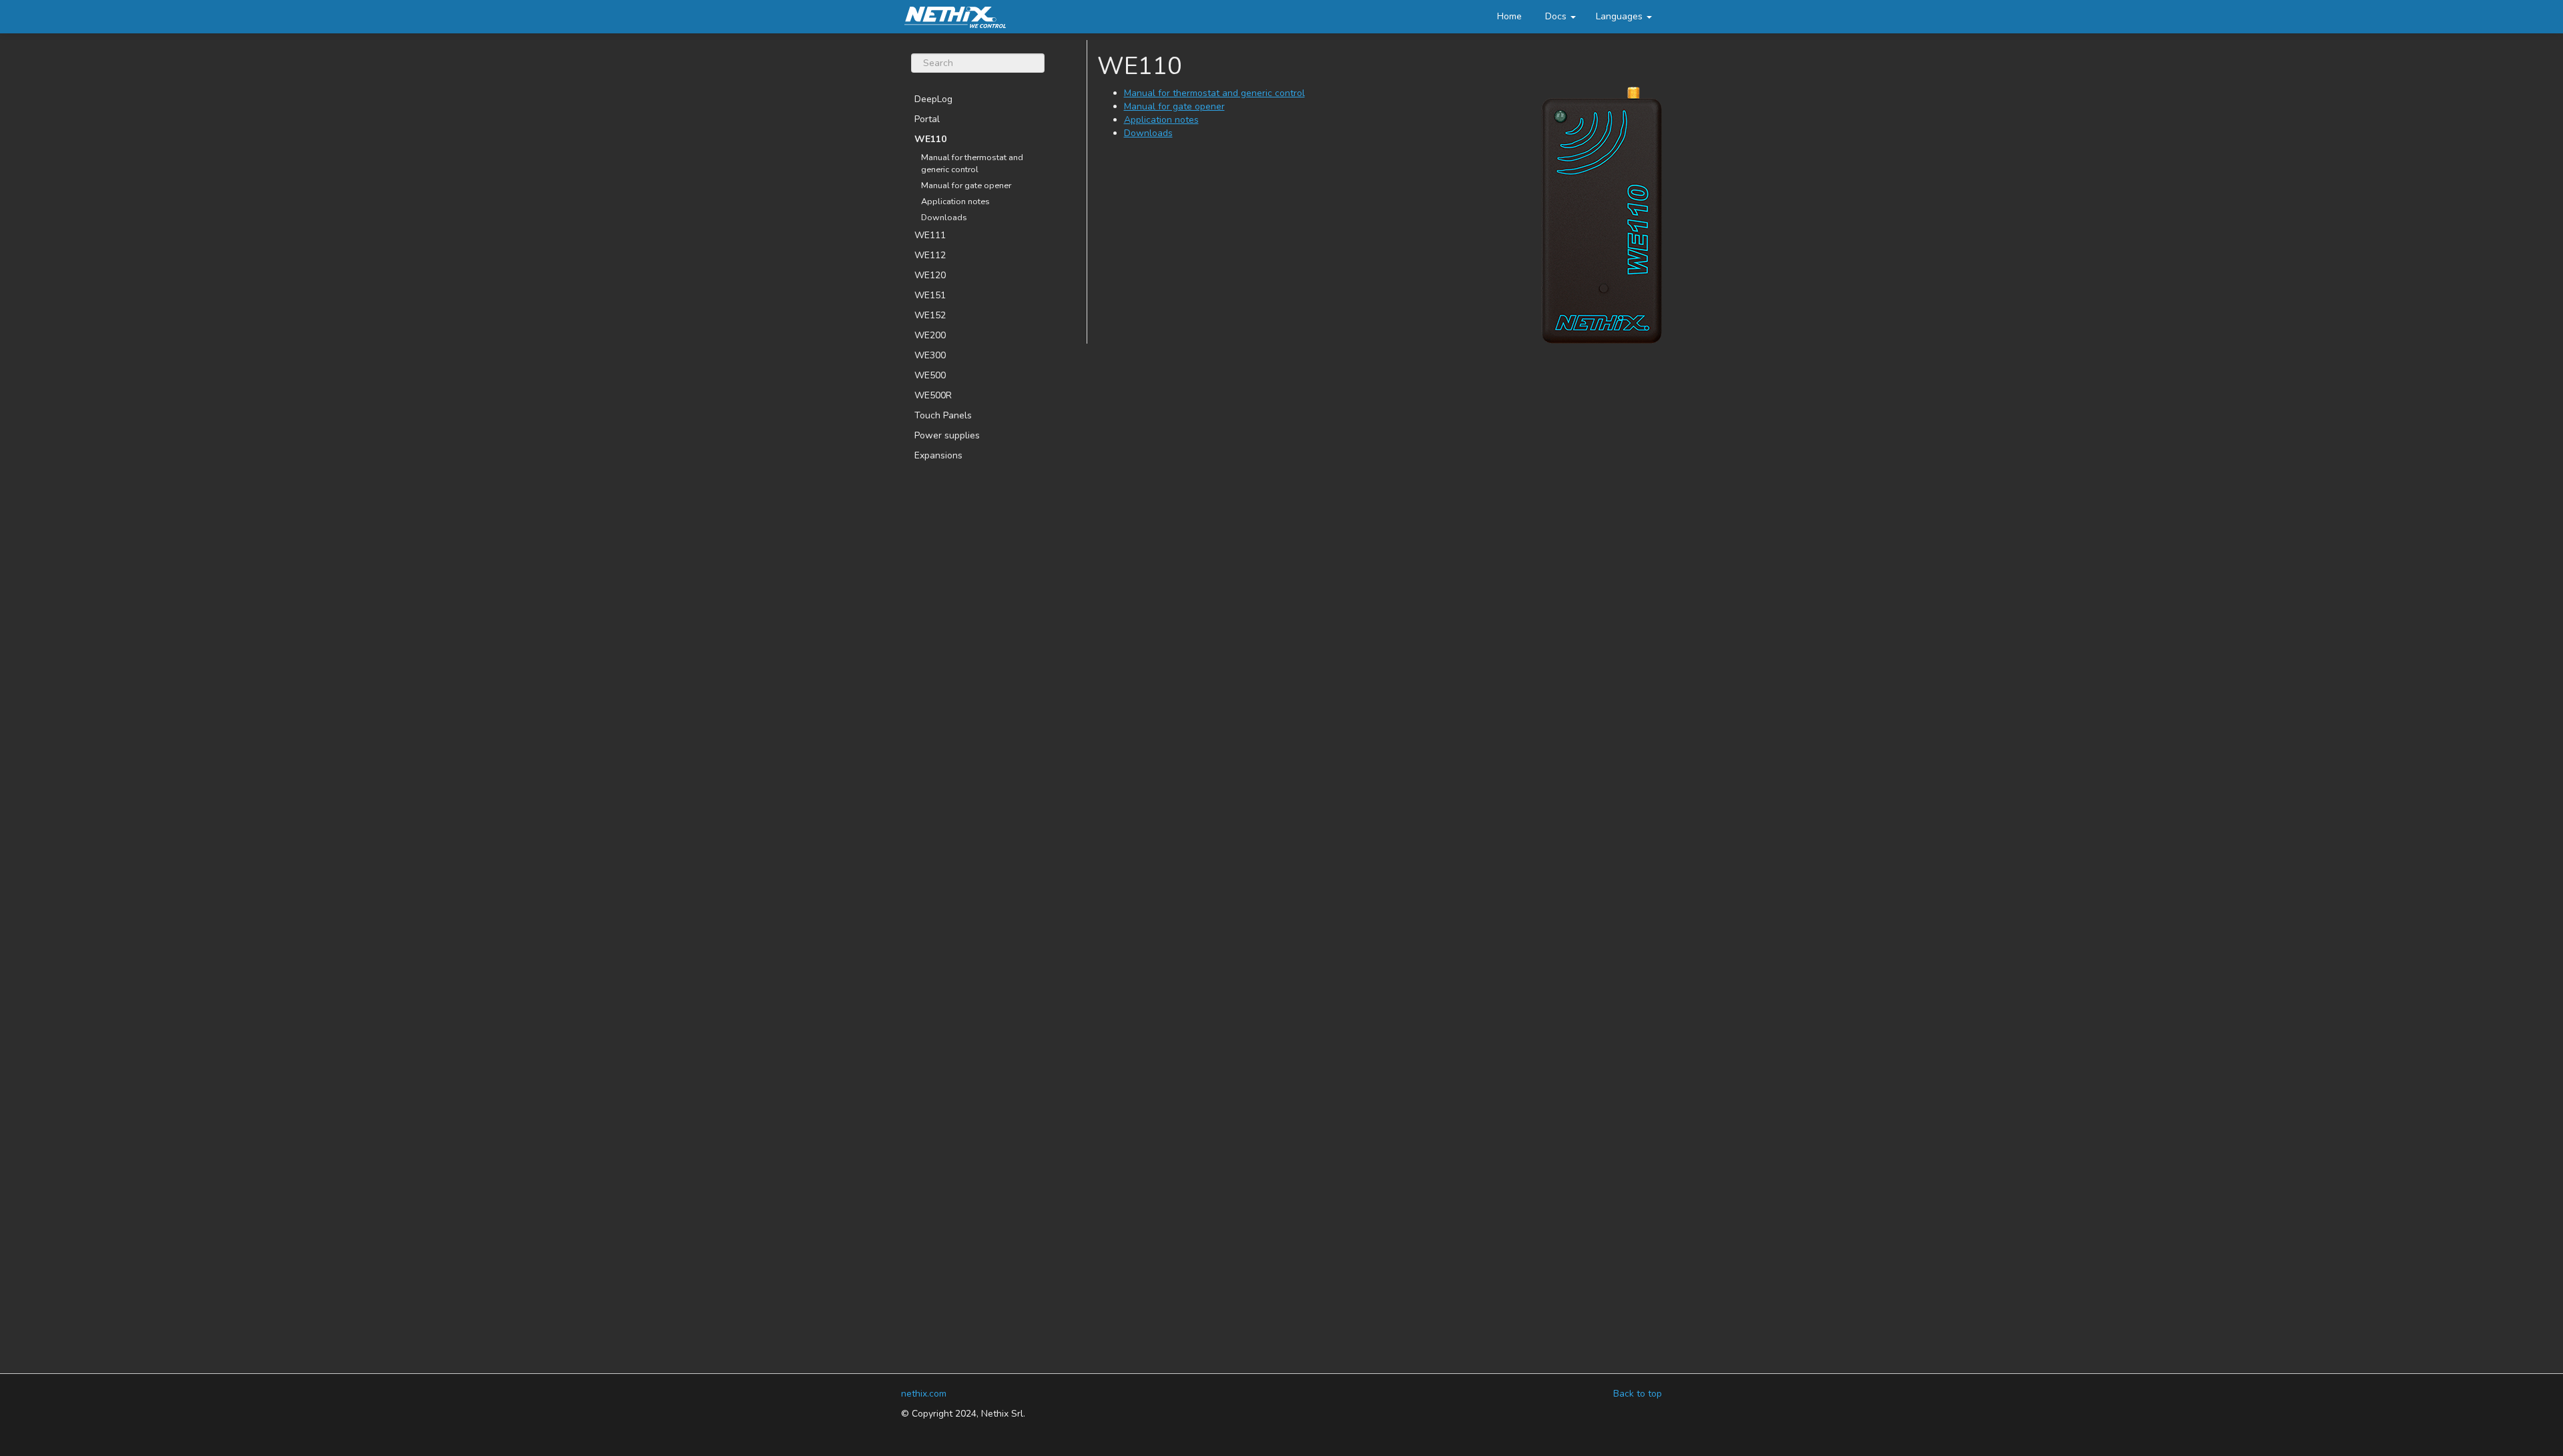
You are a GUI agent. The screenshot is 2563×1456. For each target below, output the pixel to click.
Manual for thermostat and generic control (972, 163)
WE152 (930, 315)
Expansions (938, 455)
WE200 (930, 335)
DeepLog (933, 99)
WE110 (930, 139)
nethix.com (924, 1394)
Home (1509, 16)
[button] (1624, 17)
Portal (927, 119)
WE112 (930, 255)
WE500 (930, 375)
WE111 (930, 235)
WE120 (930, 275)
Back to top (1638, 1394)
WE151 (930, 295)
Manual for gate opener (966, 185)
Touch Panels (943, 415)
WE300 (930, 355)
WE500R (933, 395)
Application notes (955, 201)
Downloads (944, 217)
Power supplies (947, 435)
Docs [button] (1557, 16)
